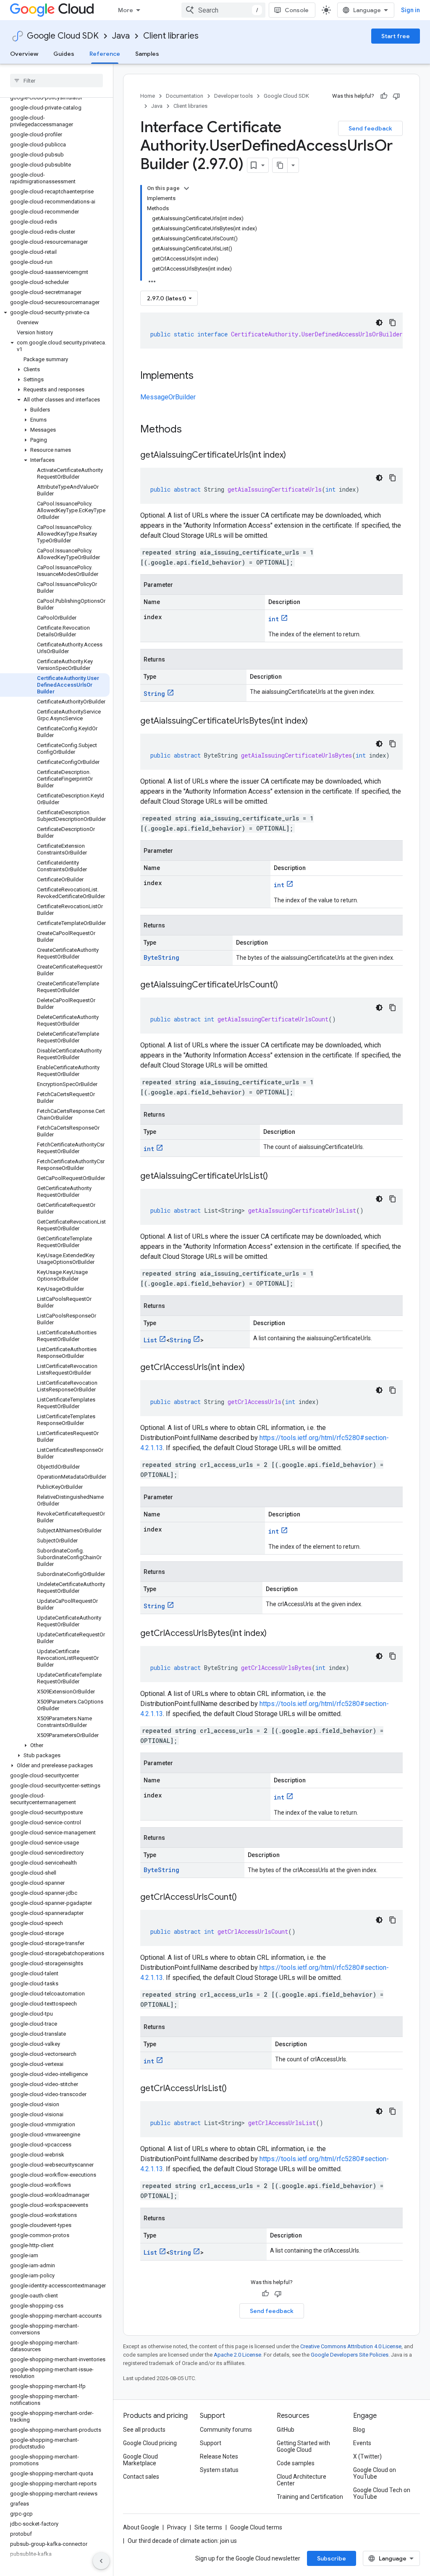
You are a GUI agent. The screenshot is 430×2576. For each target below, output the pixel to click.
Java (121, 36)
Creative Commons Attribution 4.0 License (351, 2346)
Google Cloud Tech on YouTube (382, 2493)
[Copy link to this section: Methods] (193, 430)
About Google (141, 2527)
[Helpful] (384, 96)
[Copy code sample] (393, 323)
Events (362, 2443)
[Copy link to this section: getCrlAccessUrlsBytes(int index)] (275, 1634)
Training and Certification (310, 2497)
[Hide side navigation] (101, 2561)
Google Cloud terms (256, 2527)
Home (148, 96)
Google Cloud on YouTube (375, 2473)
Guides (64, 54)
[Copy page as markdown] (280, 165)
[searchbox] (56, 81)
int (274, 619)
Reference (105, 54)
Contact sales (141, 2477)
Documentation (185, 96)
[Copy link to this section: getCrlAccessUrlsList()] (235, 2089)
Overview (24, 54)
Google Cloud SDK (63, 36)
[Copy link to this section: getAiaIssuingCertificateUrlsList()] (276, 1177)
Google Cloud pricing (150, 2443)
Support (211, 2443)
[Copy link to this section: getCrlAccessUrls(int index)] (253, 1368)
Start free (396, 36)
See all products (144, 2430)
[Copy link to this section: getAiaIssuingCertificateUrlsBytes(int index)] (316, 721)
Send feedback (370, 128)
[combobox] (223, 10)
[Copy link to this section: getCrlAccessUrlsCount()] (245, 1898)
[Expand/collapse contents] (186, 188)
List (150, 1340)
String (154, 694)
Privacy (177, 2527)
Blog (359, 2430)
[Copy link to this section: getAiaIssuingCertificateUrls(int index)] (294, 456)
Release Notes (219, 2456)
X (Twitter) (367, 2456)
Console (297, 10)
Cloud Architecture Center (302, 2480)
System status (219, 2470)
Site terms (208, 2527)
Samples (147, 54)
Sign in (410, 10)
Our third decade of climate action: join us (182, 2541)
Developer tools (233, 96)
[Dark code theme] (379, 323)
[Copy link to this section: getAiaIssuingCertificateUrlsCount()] (286, 985)
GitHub (286, 2430)
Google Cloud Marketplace (140, 2460)
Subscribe (332, 2558)
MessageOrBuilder (168, 397)
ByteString (161, 957)
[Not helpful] (396, 96)
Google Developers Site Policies (350, 2355)
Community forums (226, 2430)
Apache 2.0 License (237, 2355)
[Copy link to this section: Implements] (202, 376)
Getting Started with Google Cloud (303, 2446)
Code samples (296, 2463)
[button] (55, 313)
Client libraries (171, 36)
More (126, 10)
